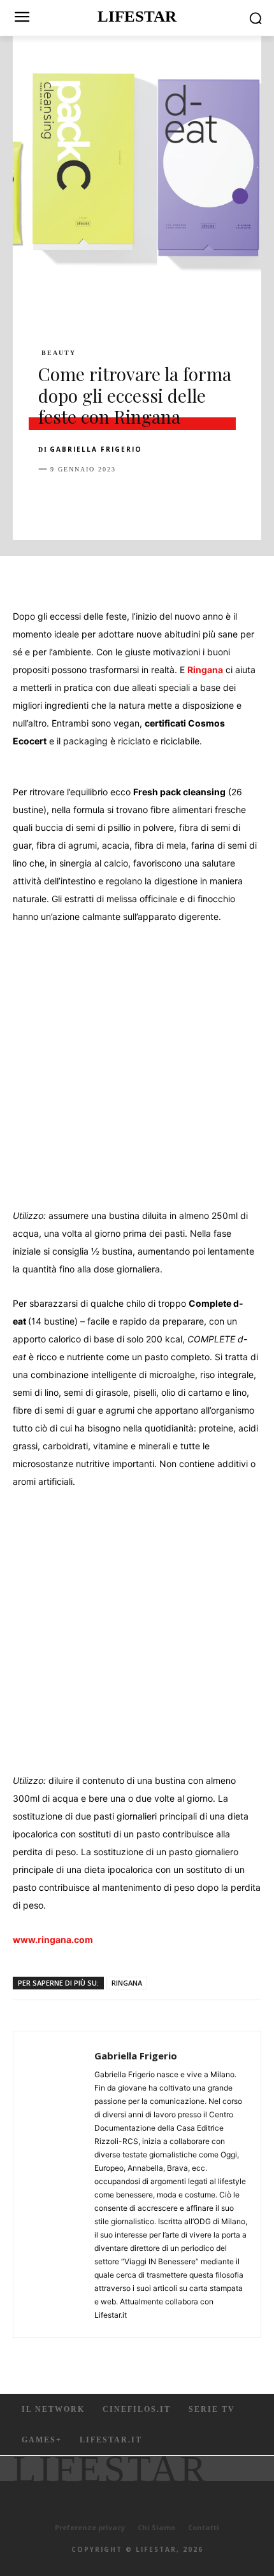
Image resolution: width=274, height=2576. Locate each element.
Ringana (205, 670)
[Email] (198, 501)
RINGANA (127, 1983)
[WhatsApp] (139, 501)
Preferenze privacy (90, 2527)
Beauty (59, 353)
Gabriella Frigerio (96, 449)
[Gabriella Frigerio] (57, 2184)
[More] (257, 501)
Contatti (204, 2527)
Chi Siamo (156, 2527)
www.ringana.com (53, 1939)
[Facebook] (51, 501)
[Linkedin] (168, 501)
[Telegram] (227, 501)
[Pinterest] (110, 501)
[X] (80, 501)
